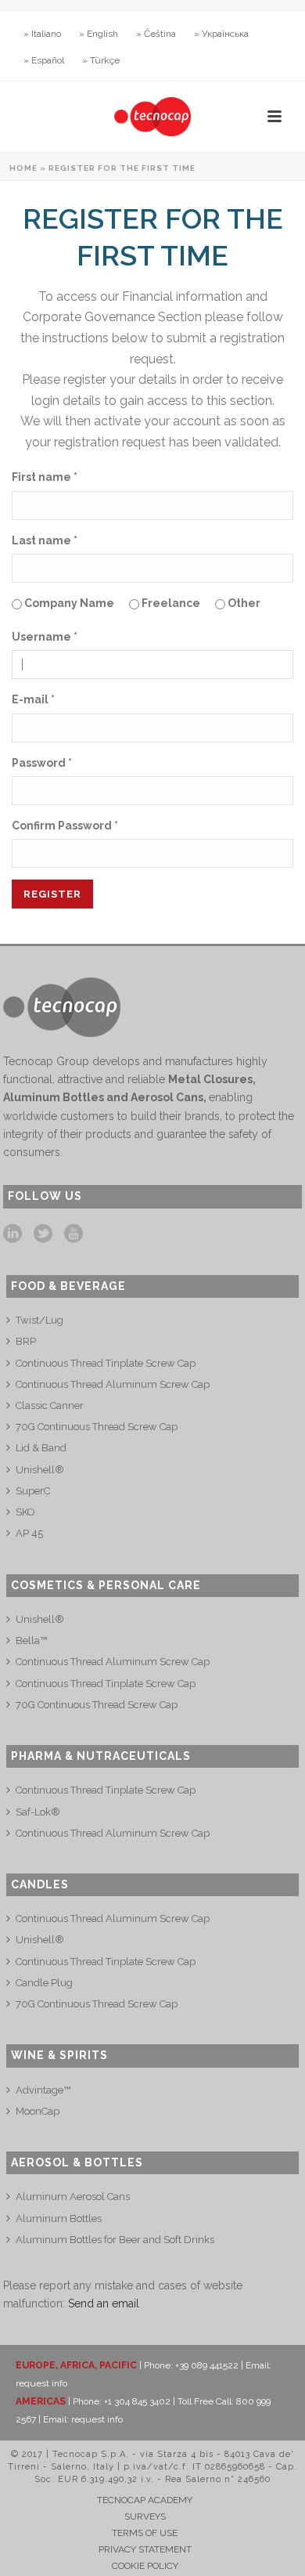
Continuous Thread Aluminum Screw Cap (113, 1384)
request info (41, 2383)
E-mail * (33, 699)
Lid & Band (41, 1448)
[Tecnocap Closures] (152, 117)
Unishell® (40, 1470)
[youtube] (74, 1234)
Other (243, 603)
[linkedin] (13, 1234)
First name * (45, 477)
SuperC (33, 1491)
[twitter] (43, 1234)
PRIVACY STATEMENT (145, 2549)
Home (23, 168)
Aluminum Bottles (59, 2218)
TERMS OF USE (145, 2533)
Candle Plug (44, 1983)
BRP (26, 1341)
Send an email (104, 2303)
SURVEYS (145, 2516)
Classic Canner (50, 1405)
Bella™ (31, 1640)
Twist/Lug (39, 1320)
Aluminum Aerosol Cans (73, 2197)
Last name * (45, 540)
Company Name (68, 603)
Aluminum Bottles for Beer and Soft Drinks (115, 2240)
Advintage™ (43, 2090)
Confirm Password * (65, 826)
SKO (25, 1512)
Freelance (170, 603)
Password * (42, 763)
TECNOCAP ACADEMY (145, 2500)
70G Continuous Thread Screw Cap (97, 1427)
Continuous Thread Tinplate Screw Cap (106, 1363)
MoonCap (38, 2111)
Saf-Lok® (38, 1812)
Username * (45, 637)
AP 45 (29, 1533)
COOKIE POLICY (145, 2566)
